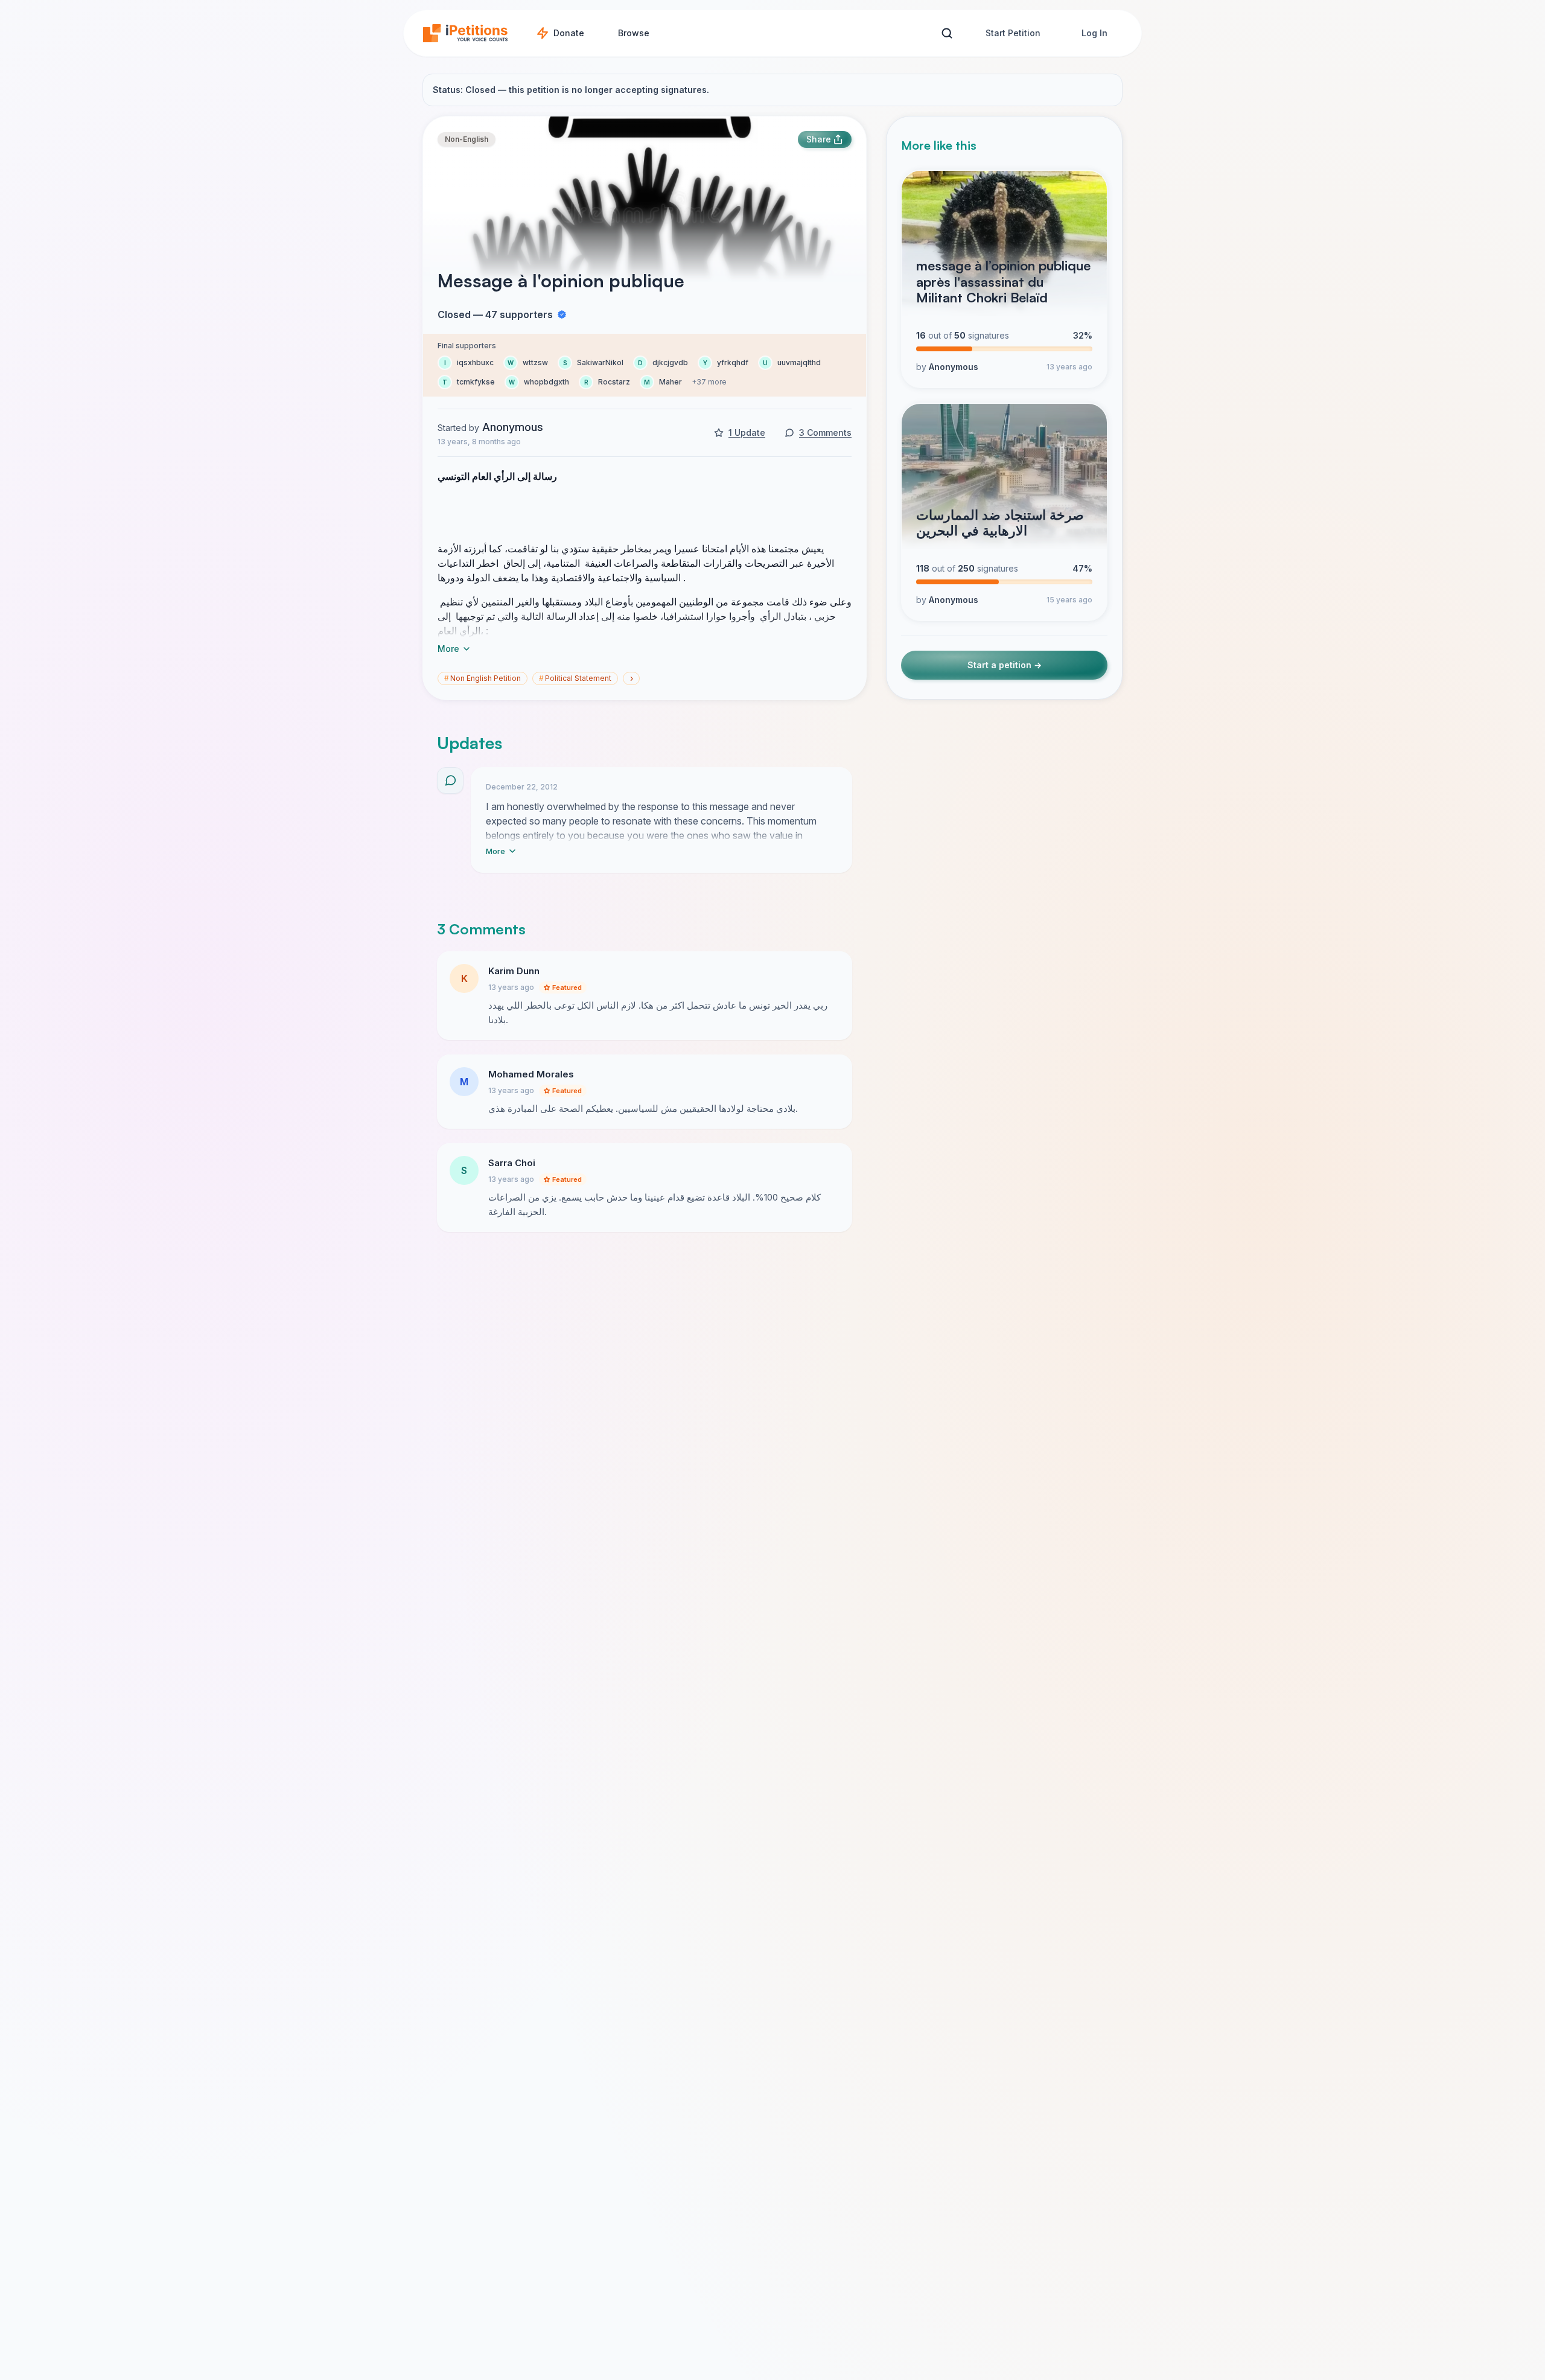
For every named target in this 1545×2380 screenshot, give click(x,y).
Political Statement (575, 678)
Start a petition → (1005, 665)
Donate (569, 33)
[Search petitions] (947, 33)
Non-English (467, 139)
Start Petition (1013, 33)
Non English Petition (483, 678)
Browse (634, 33)
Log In (1094, 33)
